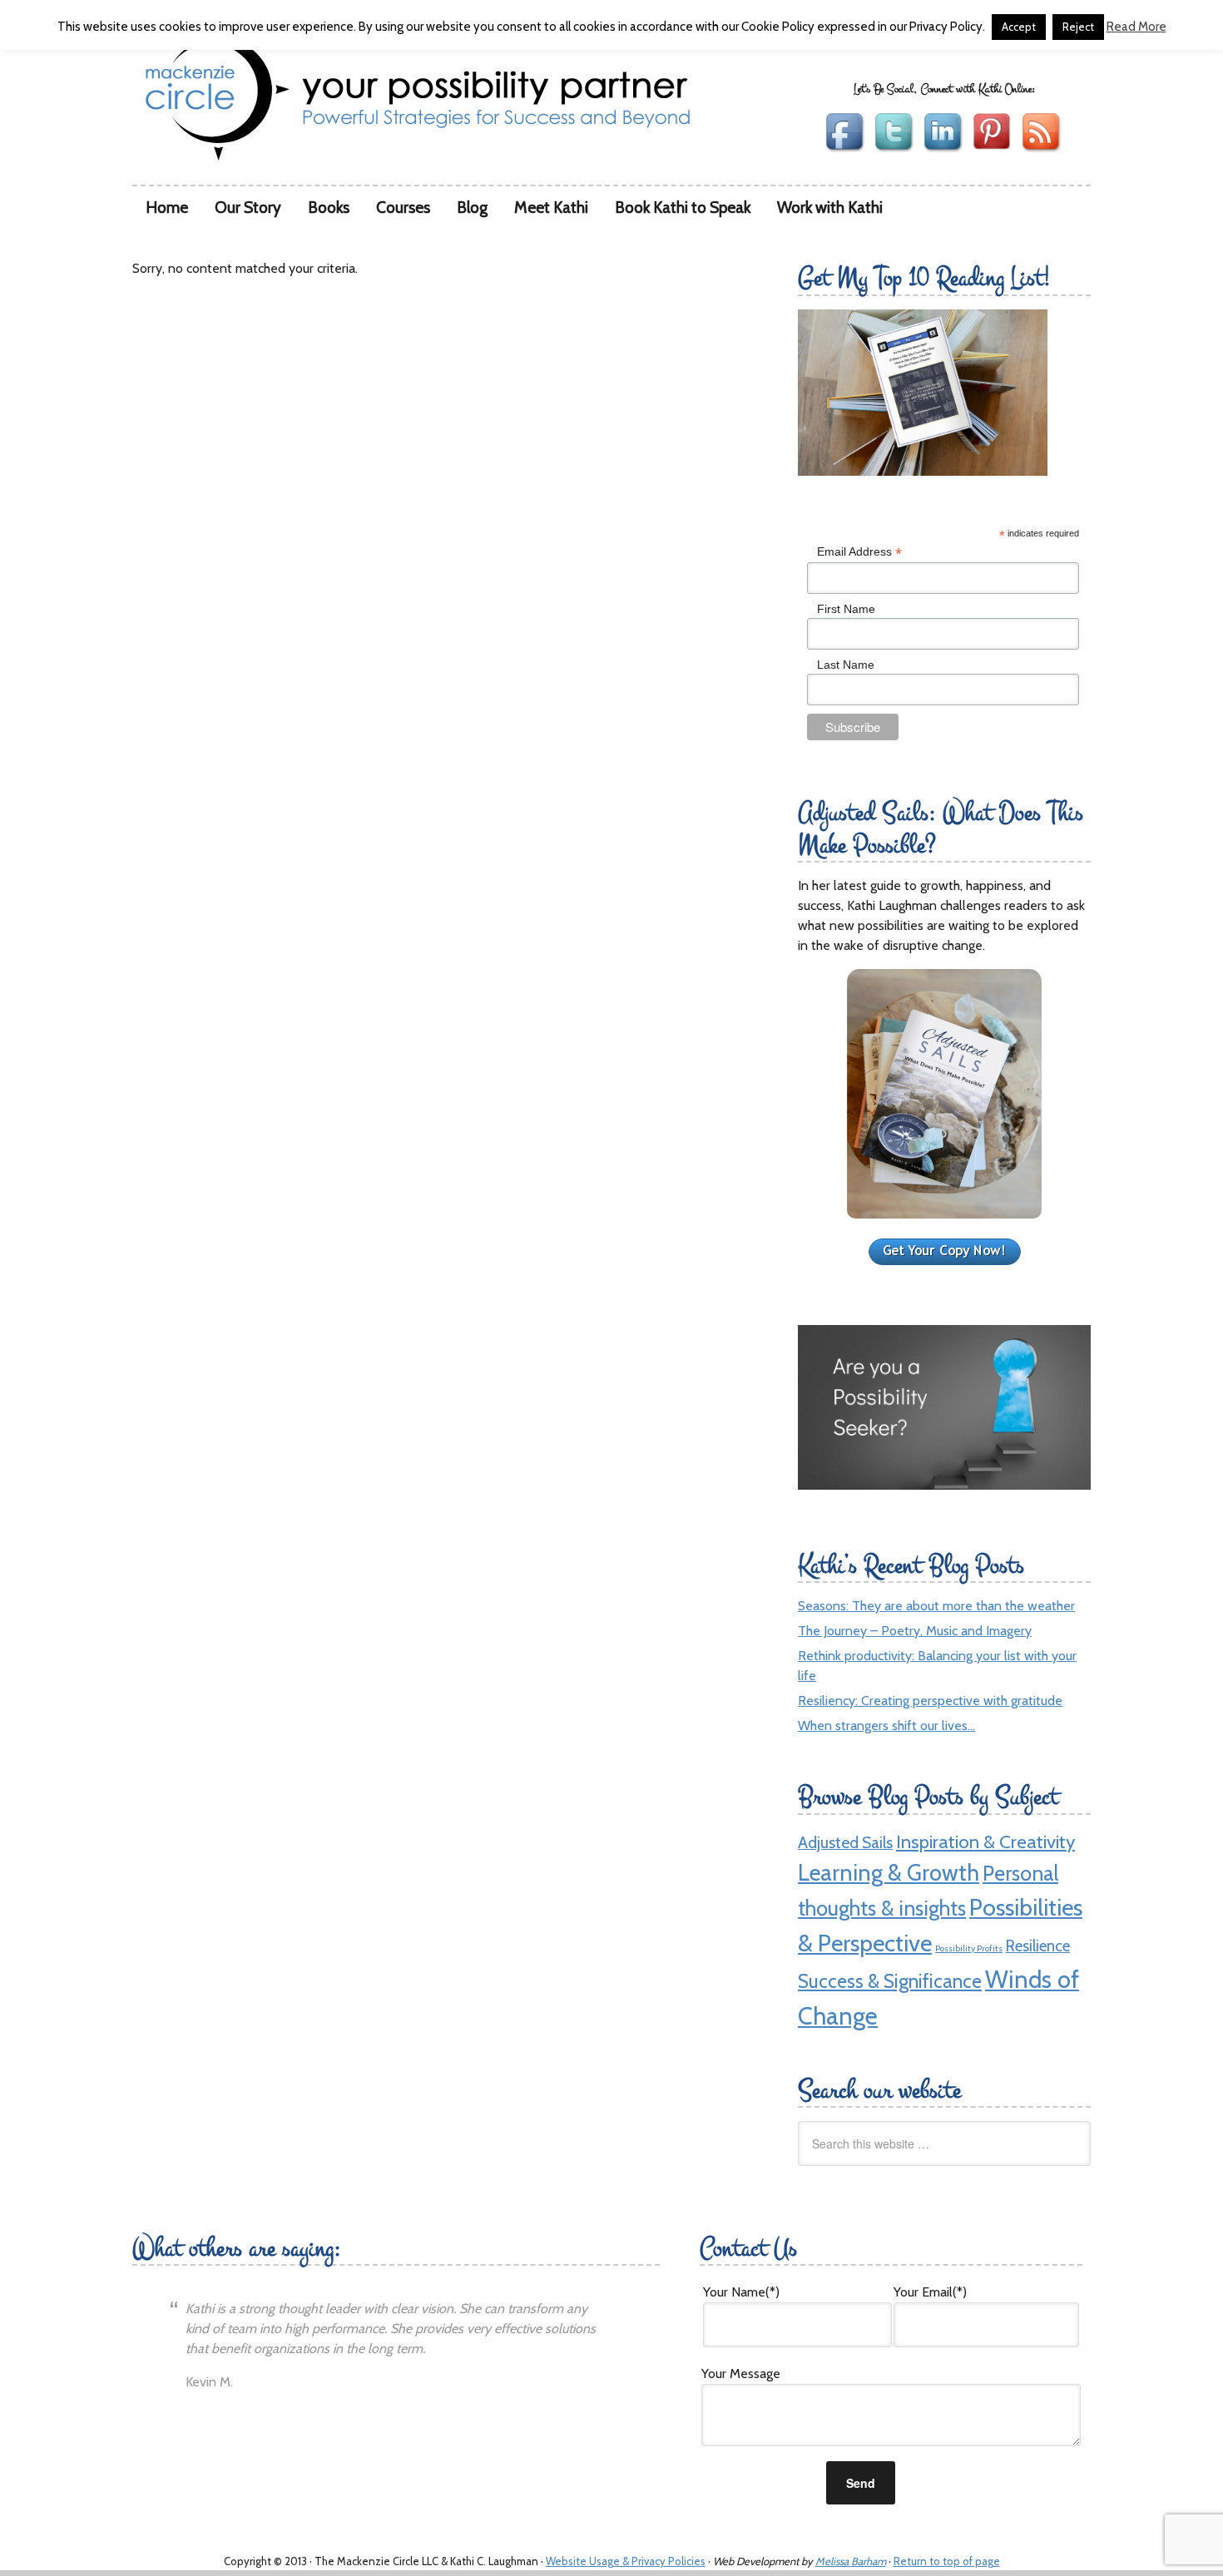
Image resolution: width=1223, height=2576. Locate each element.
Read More (1136, 27)
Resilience (1038, 1946)
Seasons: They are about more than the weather (936, 1606)
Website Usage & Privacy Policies (626, 2561)
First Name (846, 609)
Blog (472, 207)
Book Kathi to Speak (683, 207)
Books (329, 207)
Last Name (846, 665)
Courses (403, 207)
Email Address (859, 552)
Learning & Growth (889, 1873)
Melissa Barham (851, 2561)
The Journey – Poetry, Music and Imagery (915, 1631)
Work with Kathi (830, 207)
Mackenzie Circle (192, 90)
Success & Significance (890, 1981)
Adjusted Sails (845, 1843)
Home (167, 207)
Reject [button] (1078, 27)
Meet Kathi (551, 207)
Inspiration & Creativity (985, 1842)
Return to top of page (947, 2561)
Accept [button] (1019, 27)
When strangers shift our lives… (886, 1726)
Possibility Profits (969, 1948)
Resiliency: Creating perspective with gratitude (930, 1701)
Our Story (248, 207)
